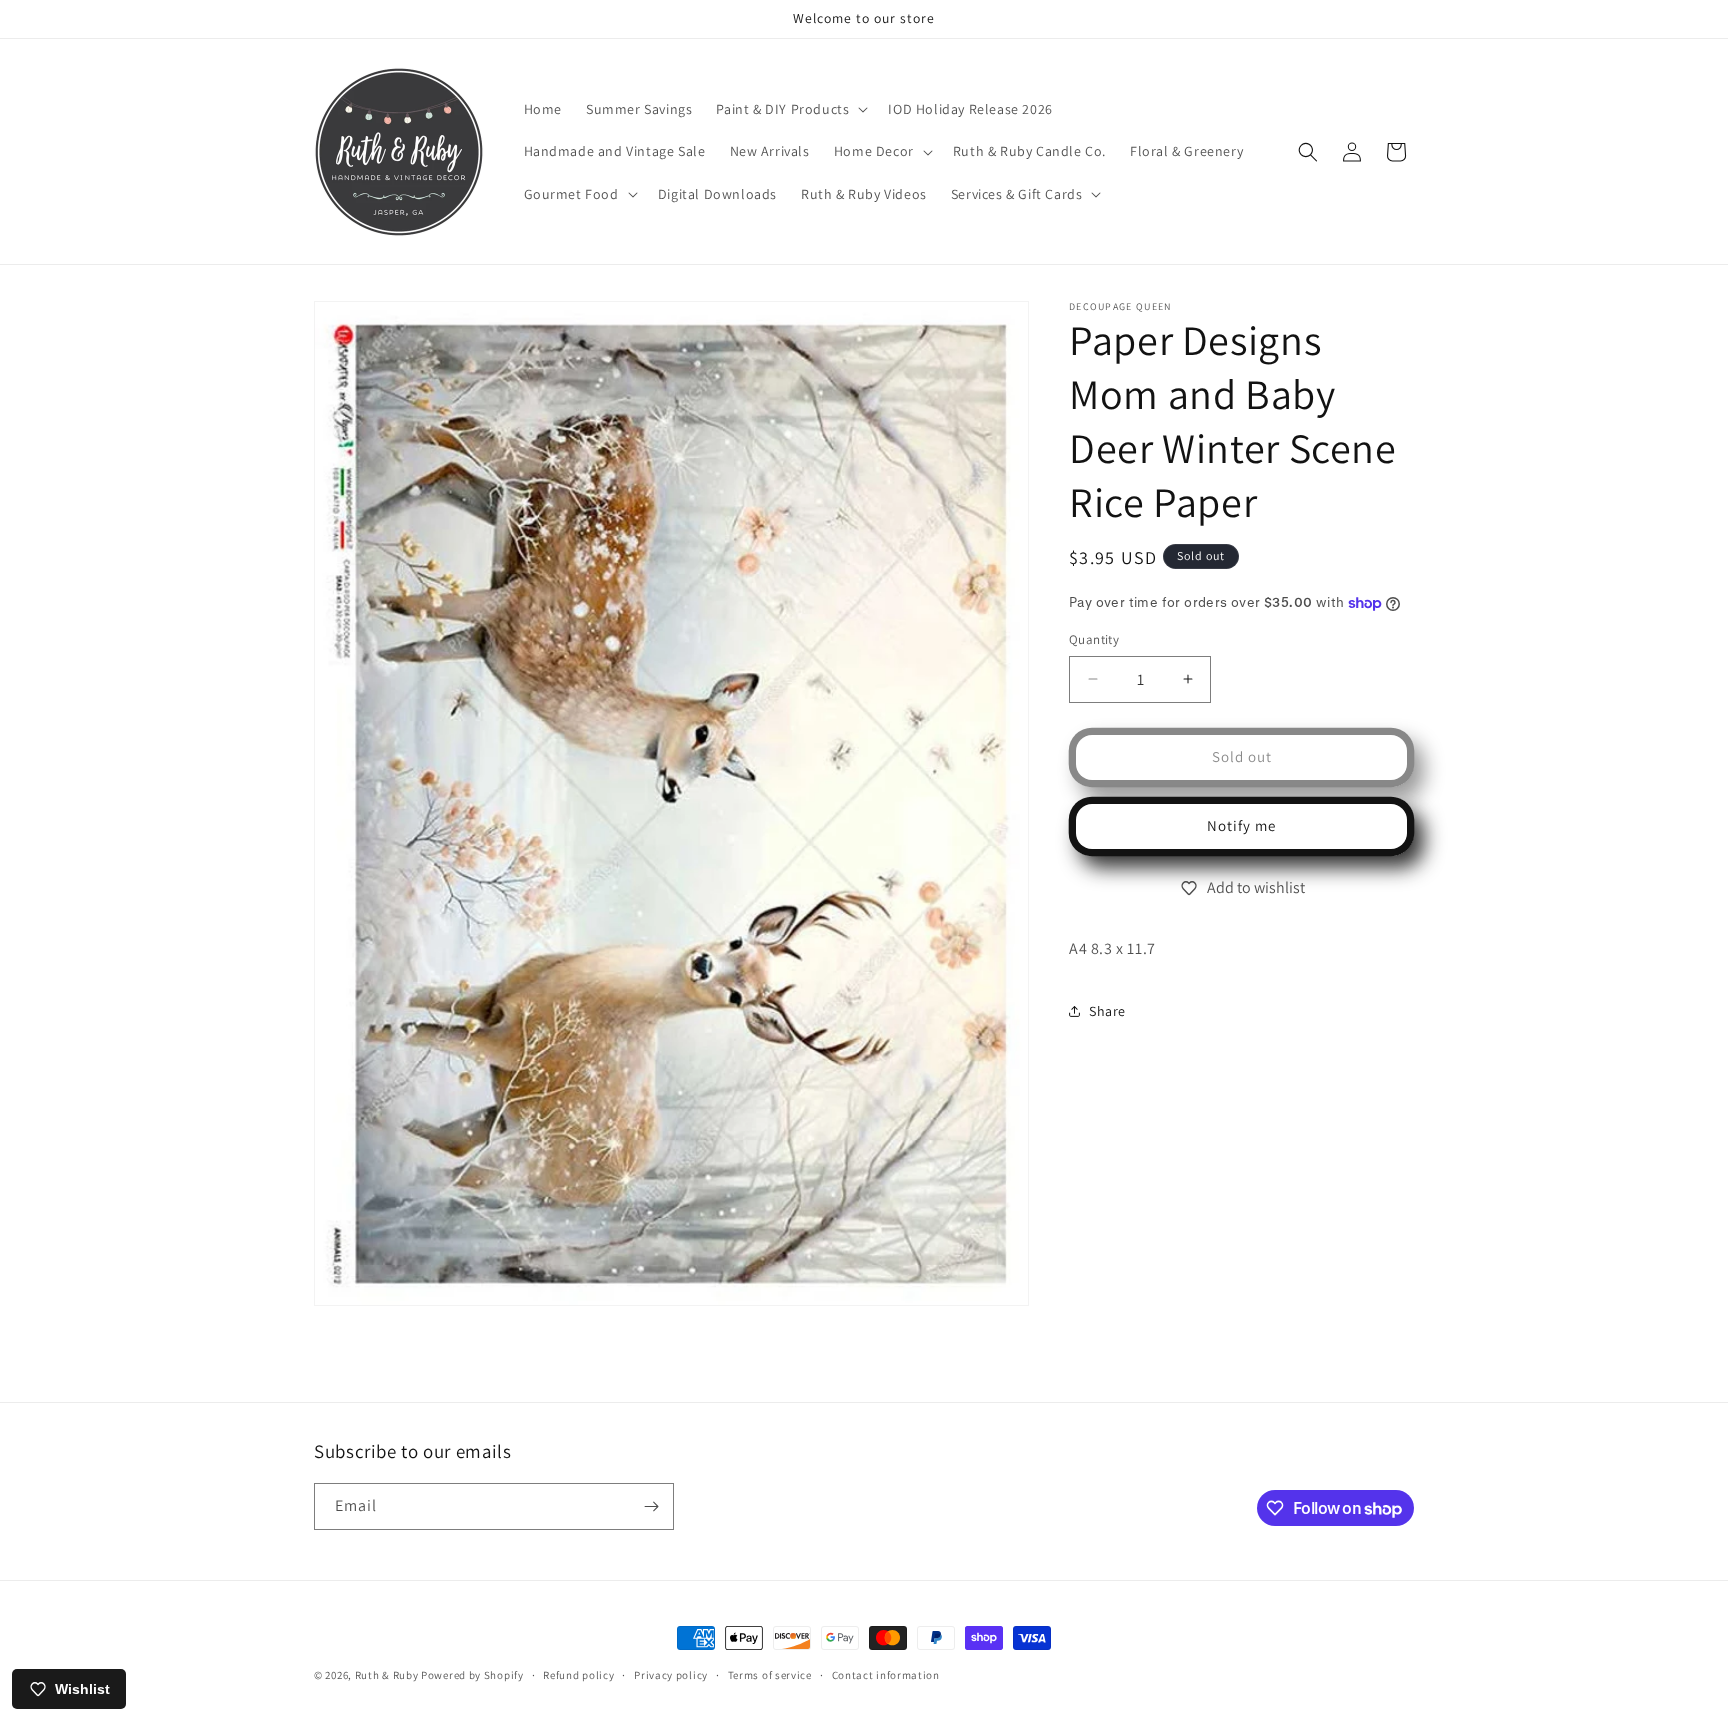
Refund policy (578, 1675)
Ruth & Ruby (387, 1675)
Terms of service (770, 1675)
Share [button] (1107, 1011)
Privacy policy (671, 1675)
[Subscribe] (651, 1506)
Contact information (886, 1675)
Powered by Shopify (472, 1675)
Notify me (1241, 825)
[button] (790, 109)
